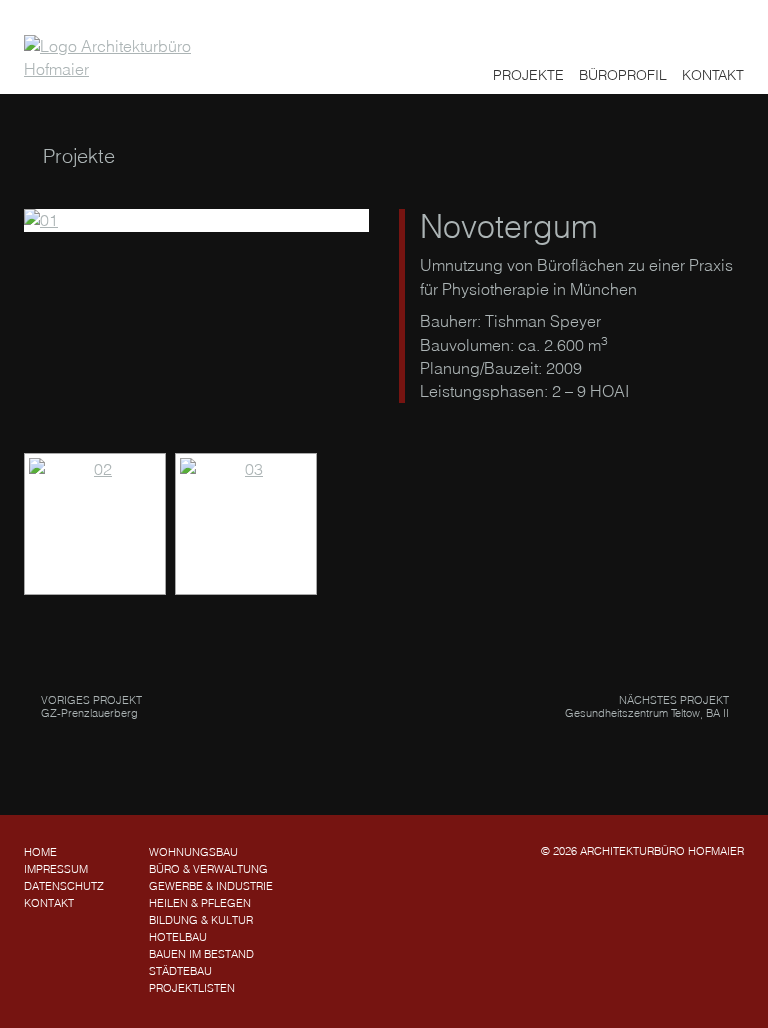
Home (40, 852)
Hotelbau (178, 937)
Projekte (528, 75)
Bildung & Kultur (201, 920)
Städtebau (180, 971)
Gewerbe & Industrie (211, 886)
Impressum (56, 869)
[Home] (120, 58)
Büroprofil (623, 75)
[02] (95, 524)
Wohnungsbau (193, 852)
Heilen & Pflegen (200, 903)
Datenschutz (64, 886)
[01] (196, 220)
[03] (246, 524)
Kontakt (713, 75)
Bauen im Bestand (201, 954)
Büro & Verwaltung (208, 869)
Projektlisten (192, 988)
